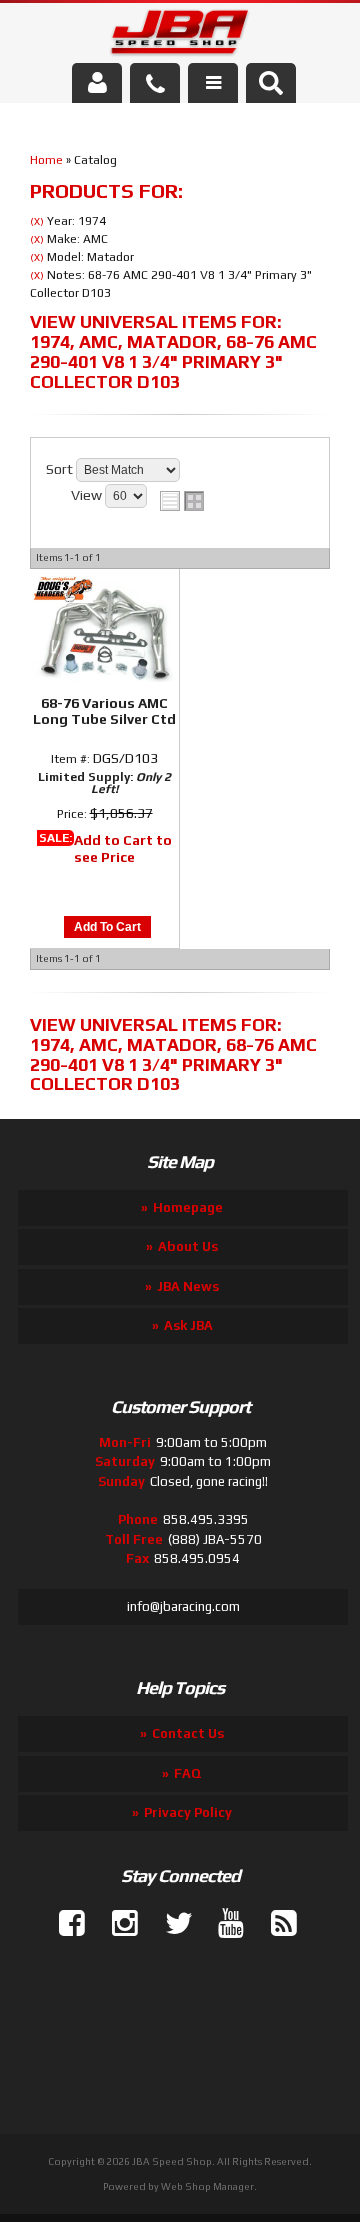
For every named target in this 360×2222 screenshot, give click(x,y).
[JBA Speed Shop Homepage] (180, 36)
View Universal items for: (173, 351)
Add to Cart (107, 927)
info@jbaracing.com (183, 1606)
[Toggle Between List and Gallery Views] (182, 501)
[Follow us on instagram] (117, 1924)
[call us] (155, 83)
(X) (37, 221)
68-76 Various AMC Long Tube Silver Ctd (104, 711)
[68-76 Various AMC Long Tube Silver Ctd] (104, 630)
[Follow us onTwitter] (170, 1924)
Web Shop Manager (207, 2186)
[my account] (97, 83)
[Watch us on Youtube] (223, 1924)
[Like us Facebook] (64, 1924)
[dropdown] (213, 83)
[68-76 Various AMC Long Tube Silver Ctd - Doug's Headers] (63, 591)
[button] (271, 83)
